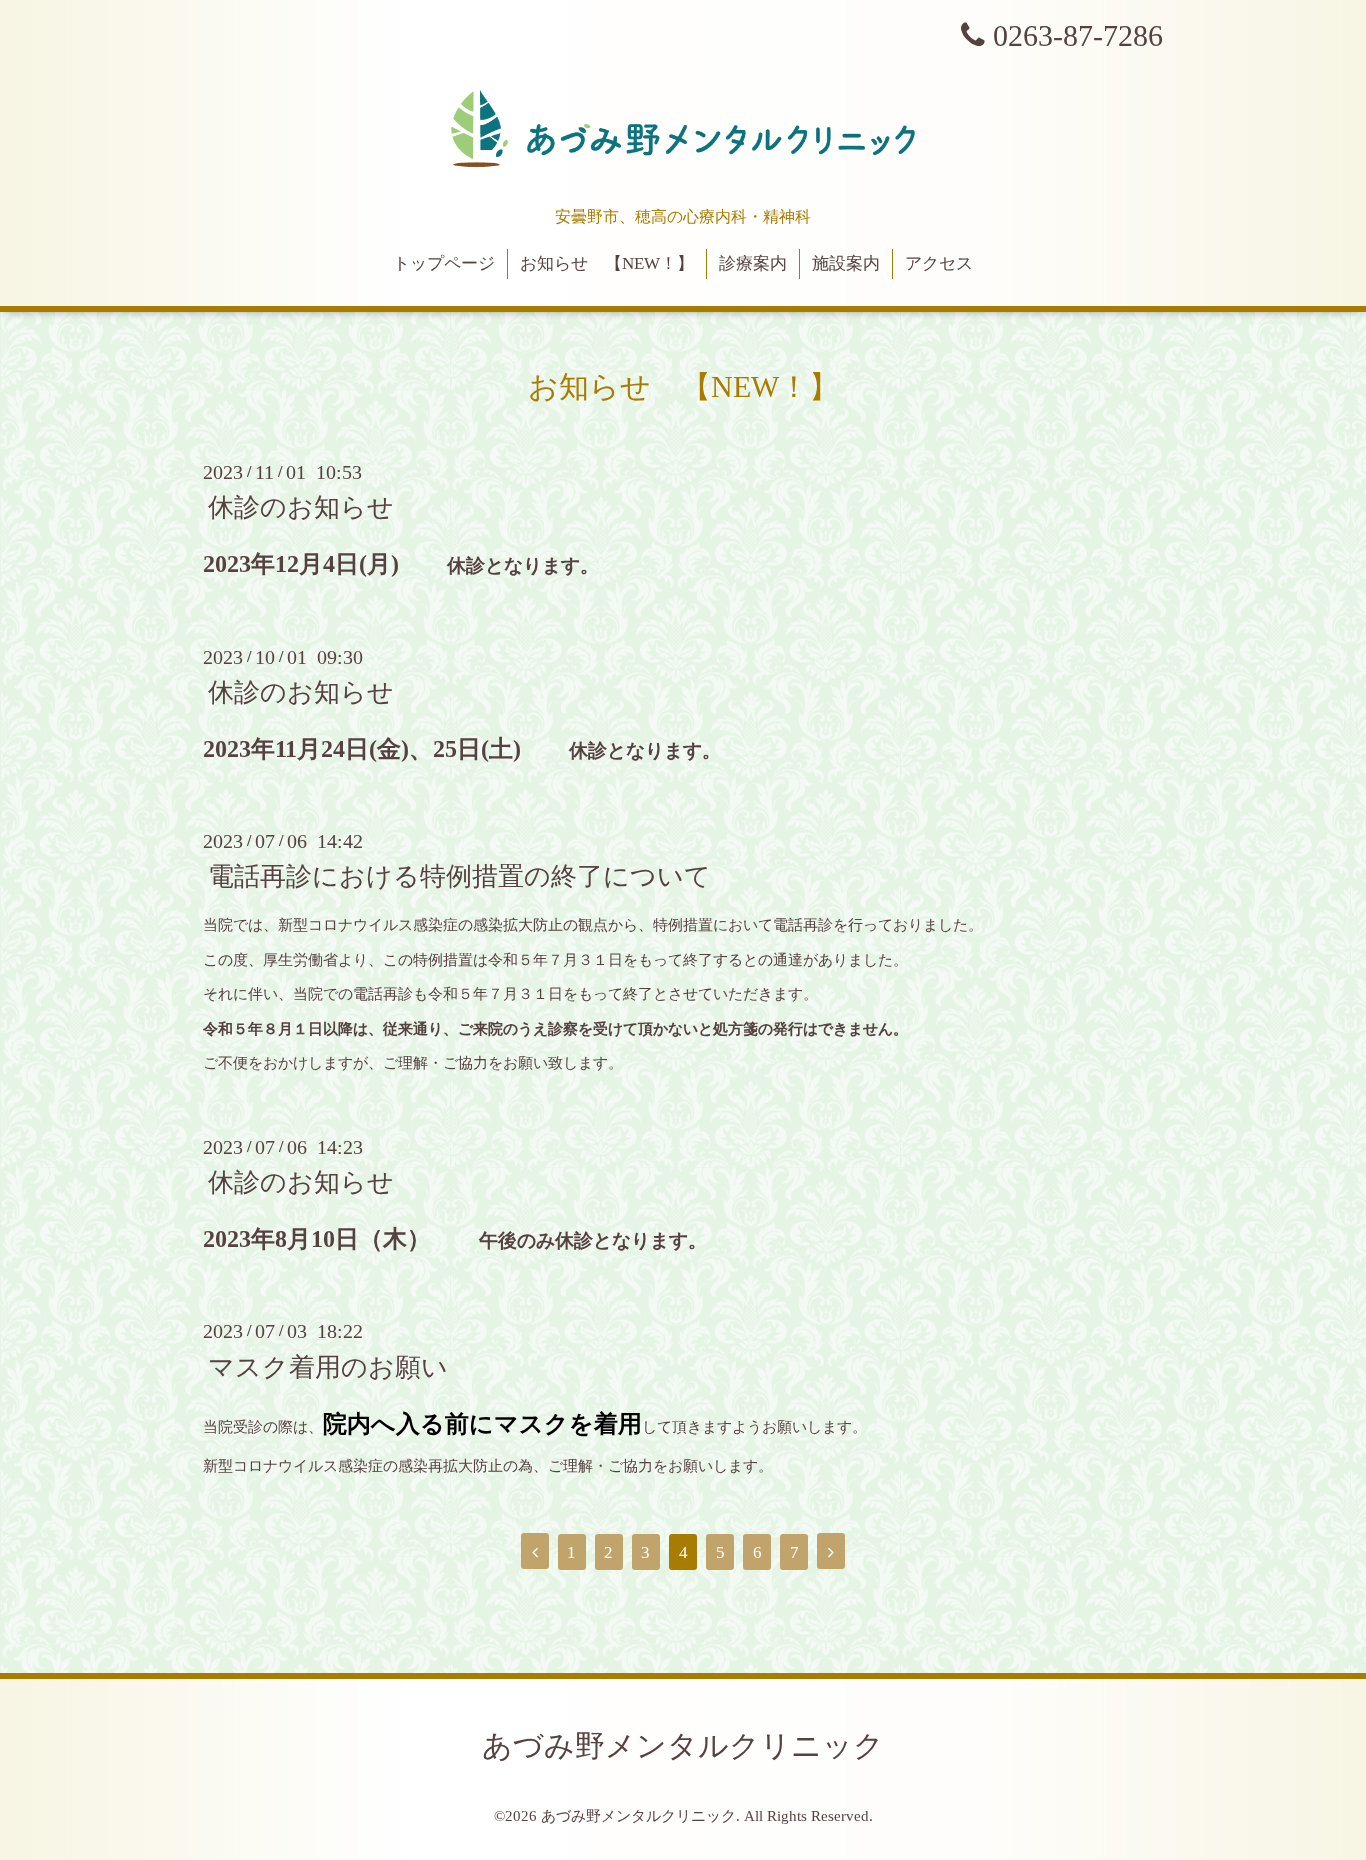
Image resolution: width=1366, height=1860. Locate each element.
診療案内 (753, 263)
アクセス (939, 263)
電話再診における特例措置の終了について (459, 876)
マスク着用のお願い (328, 1366)
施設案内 (846, 263)
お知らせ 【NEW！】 (607, 263)
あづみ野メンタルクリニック (683, 1745)
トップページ (444, 263)
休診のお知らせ (301, 507)
